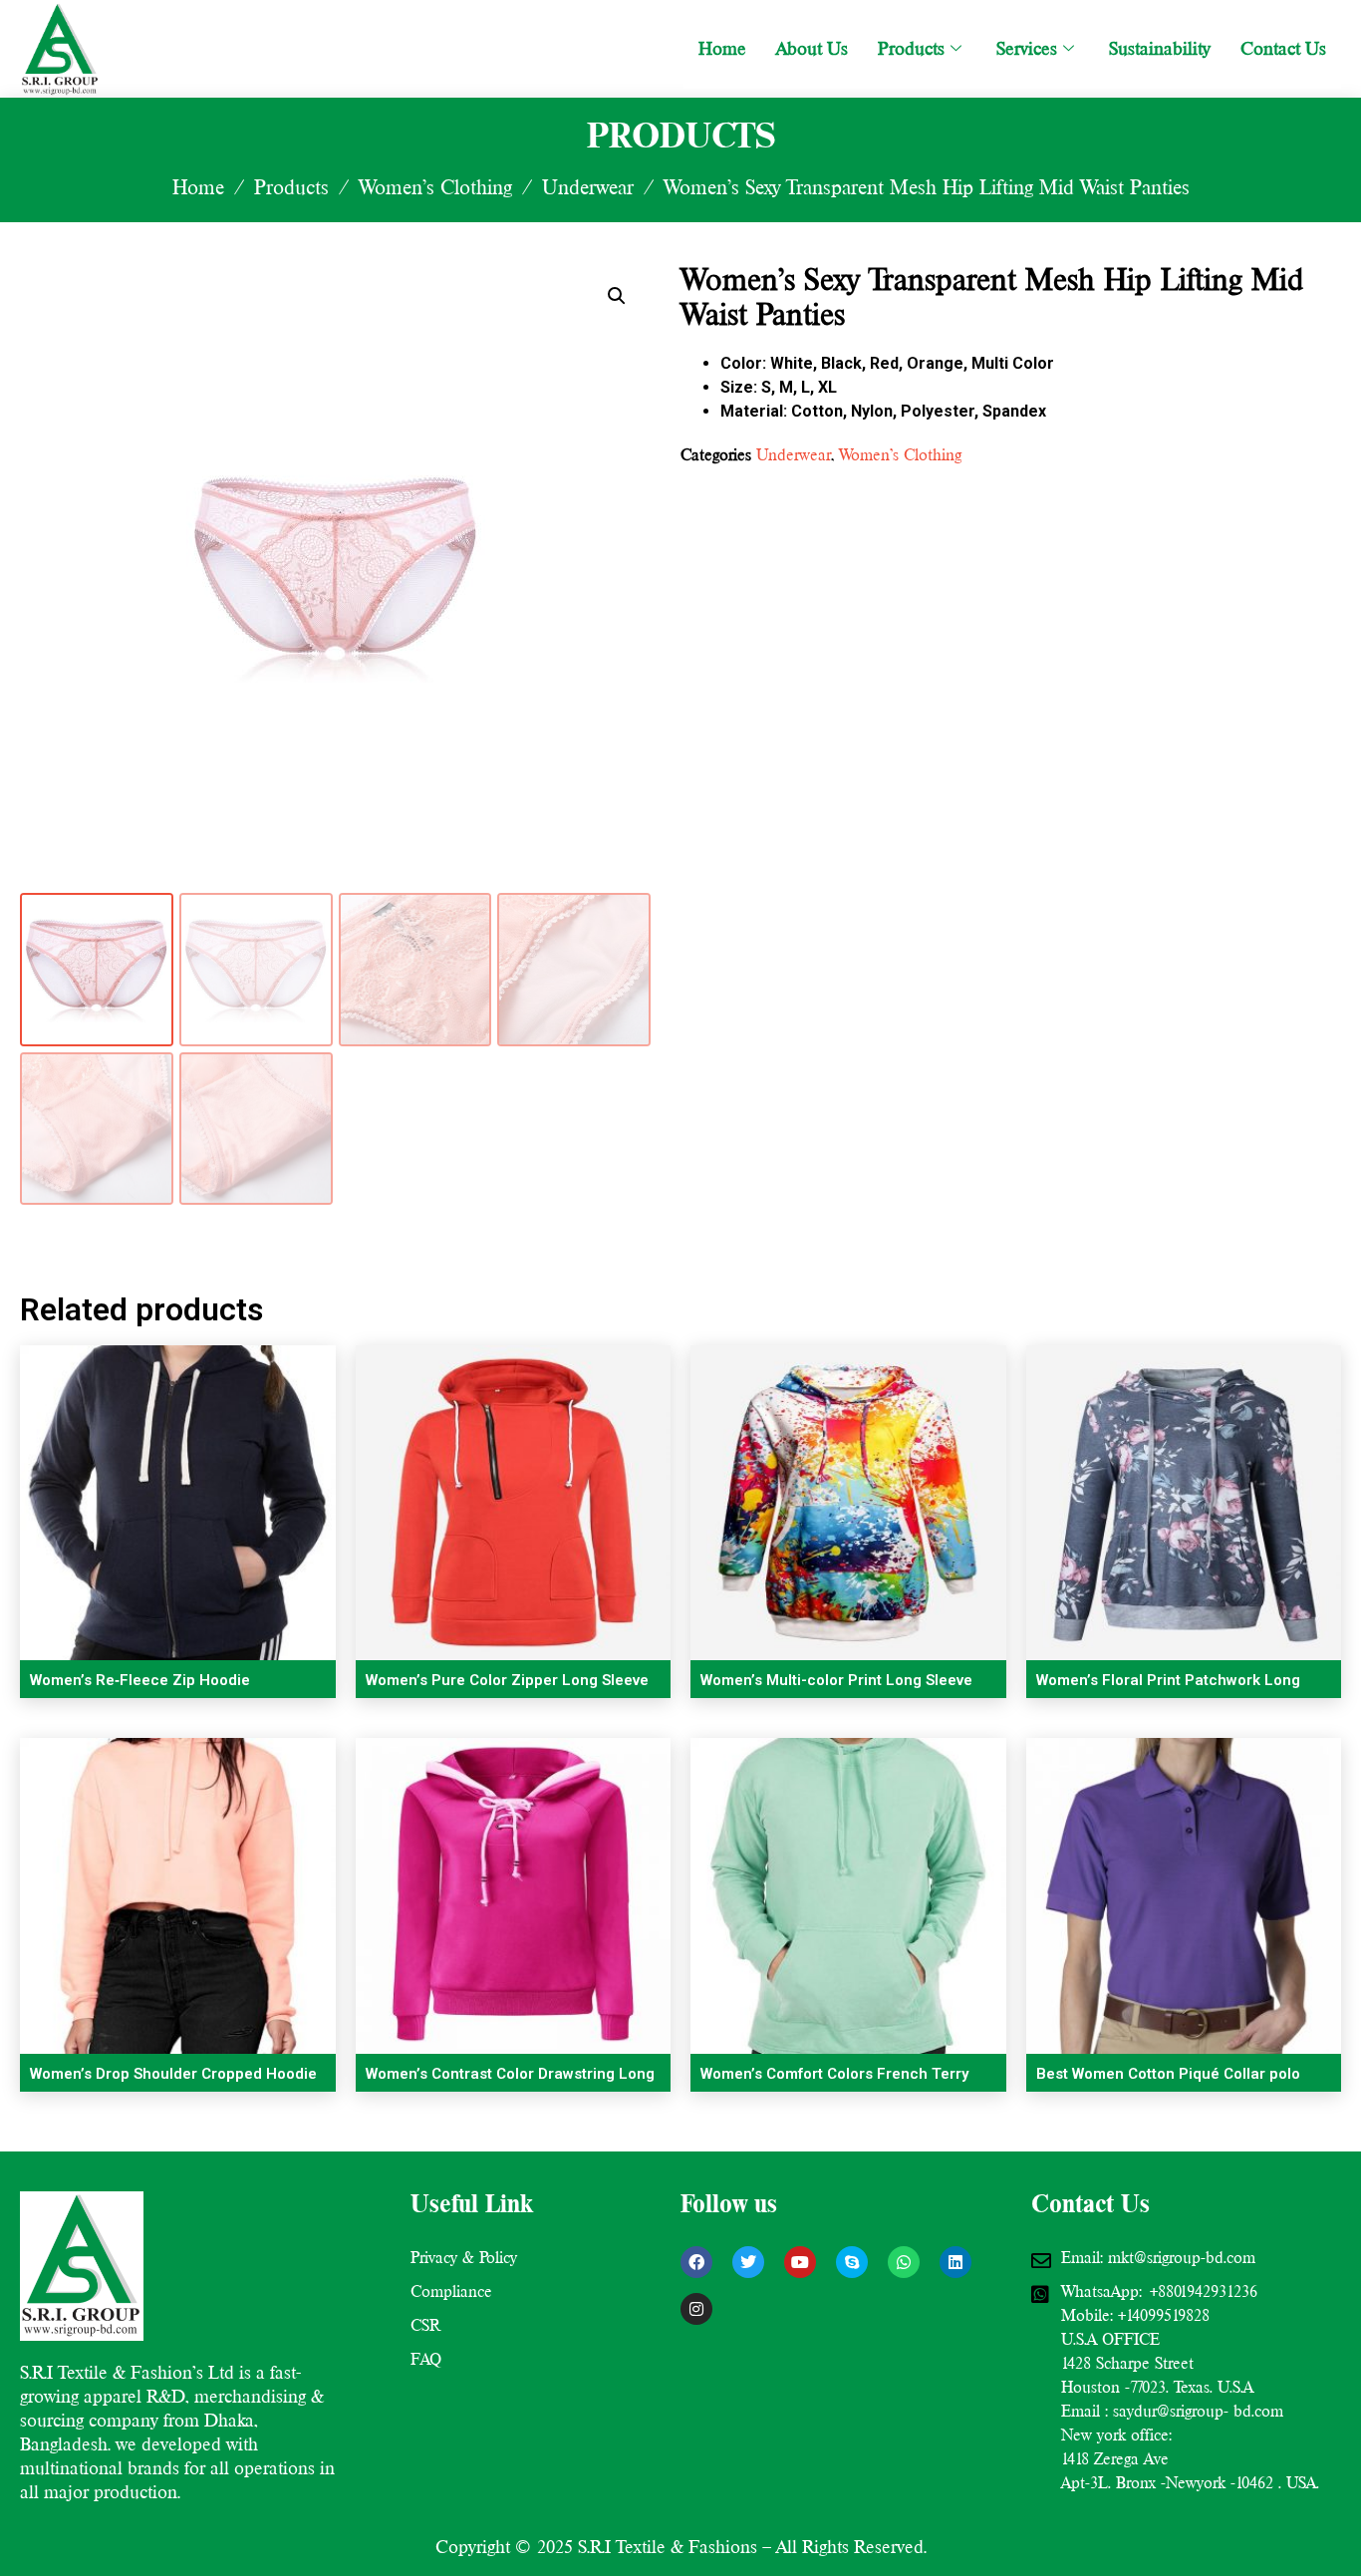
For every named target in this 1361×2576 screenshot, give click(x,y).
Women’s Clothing (435, 187)
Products (911, 48)
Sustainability (1160, 48)
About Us (812, 48)
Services (1027, 48)
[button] (617, 296)
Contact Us (1283, 48)
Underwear (588, 187)
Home (722, 48)
